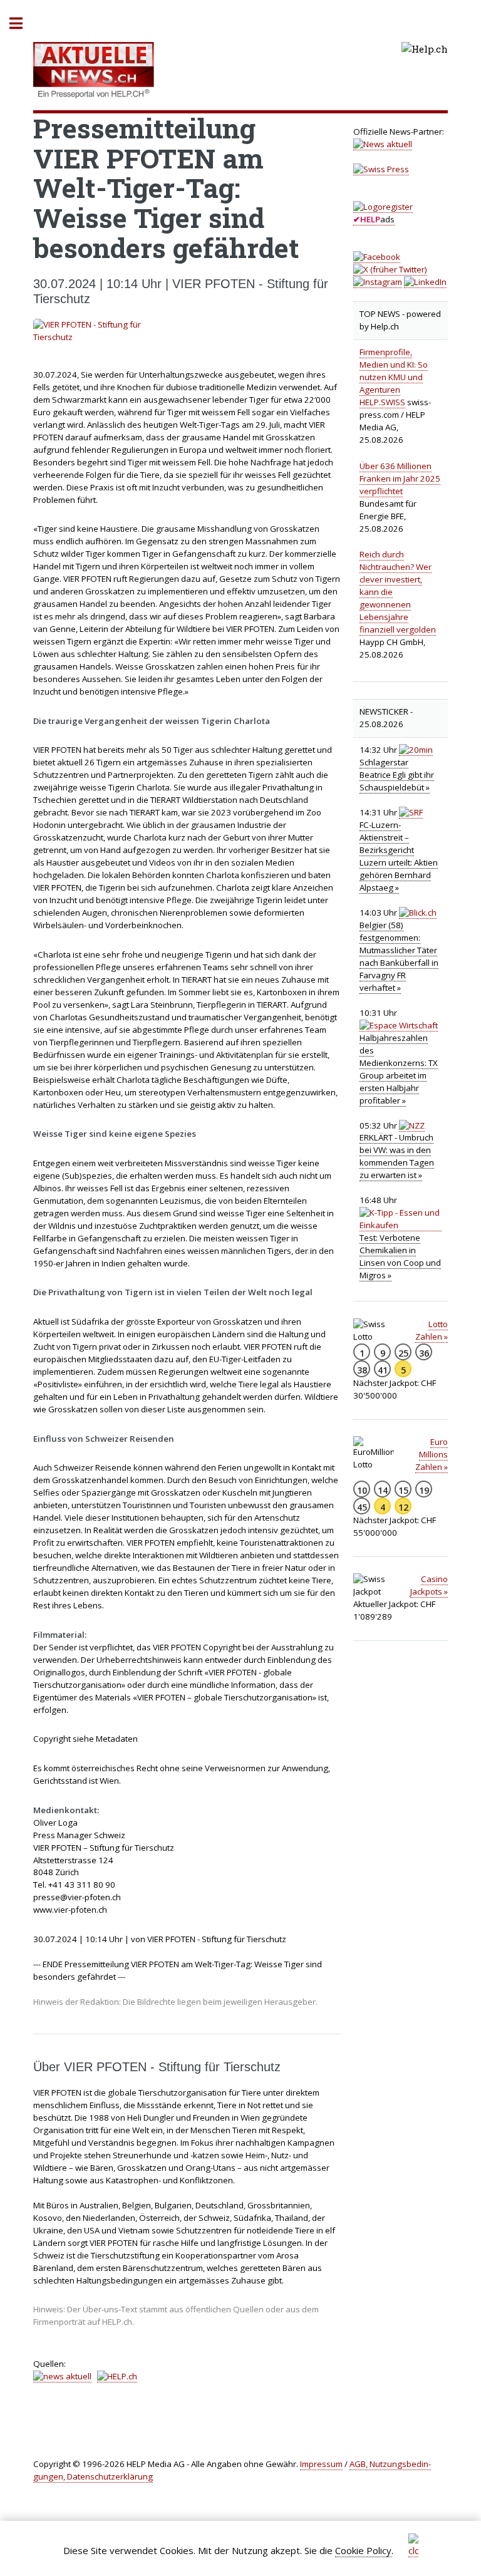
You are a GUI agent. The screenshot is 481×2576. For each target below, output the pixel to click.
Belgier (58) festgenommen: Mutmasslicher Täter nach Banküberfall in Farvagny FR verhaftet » (399, 956)
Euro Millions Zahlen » (432, 1454)
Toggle (23, 23)
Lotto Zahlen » (432, 1330)
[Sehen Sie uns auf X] (390, 270)
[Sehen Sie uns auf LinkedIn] (425, 282)
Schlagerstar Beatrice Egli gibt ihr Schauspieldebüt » (397, 775)
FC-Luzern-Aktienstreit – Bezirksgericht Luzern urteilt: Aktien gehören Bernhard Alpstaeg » (399, 856)
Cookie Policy (363, 2550)
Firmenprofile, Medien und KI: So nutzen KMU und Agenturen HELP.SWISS (394, 377)
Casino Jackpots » (429, 1585)
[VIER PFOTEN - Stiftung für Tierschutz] (187, 331)
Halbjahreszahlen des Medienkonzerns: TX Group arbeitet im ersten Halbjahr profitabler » (399, 1069)
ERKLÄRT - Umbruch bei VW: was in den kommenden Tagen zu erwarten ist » (397, 1156)
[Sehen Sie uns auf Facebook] (377, 257)
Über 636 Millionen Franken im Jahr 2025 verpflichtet (400, 478)
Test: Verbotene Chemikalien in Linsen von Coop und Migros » (400, 1256)
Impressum (321, 2464)
